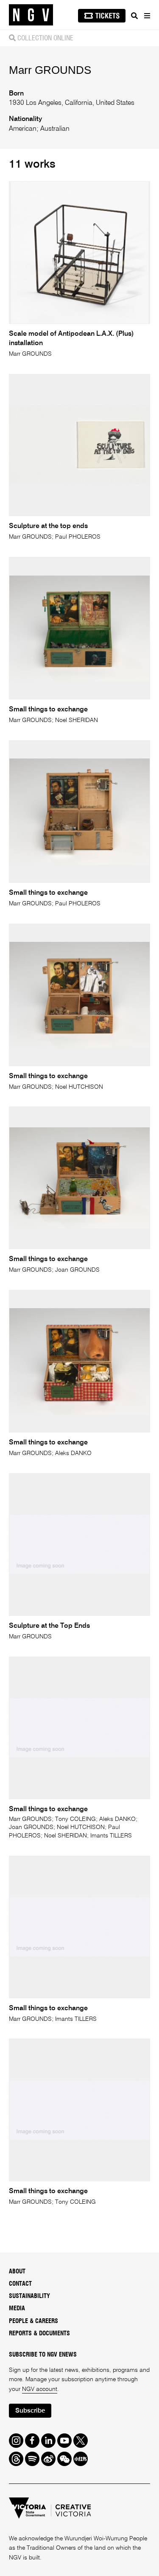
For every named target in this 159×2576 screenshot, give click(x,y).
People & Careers (33, 2321)
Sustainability (29, 2296)
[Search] (134, 16)
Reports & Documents (39, 2334)
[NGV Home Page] (31, 15)
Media (17, 2309)
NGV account (40, 2389)
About (17, 2272)
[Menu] (147, 16)
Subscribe (30, 2411)
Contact (20, 2284)
